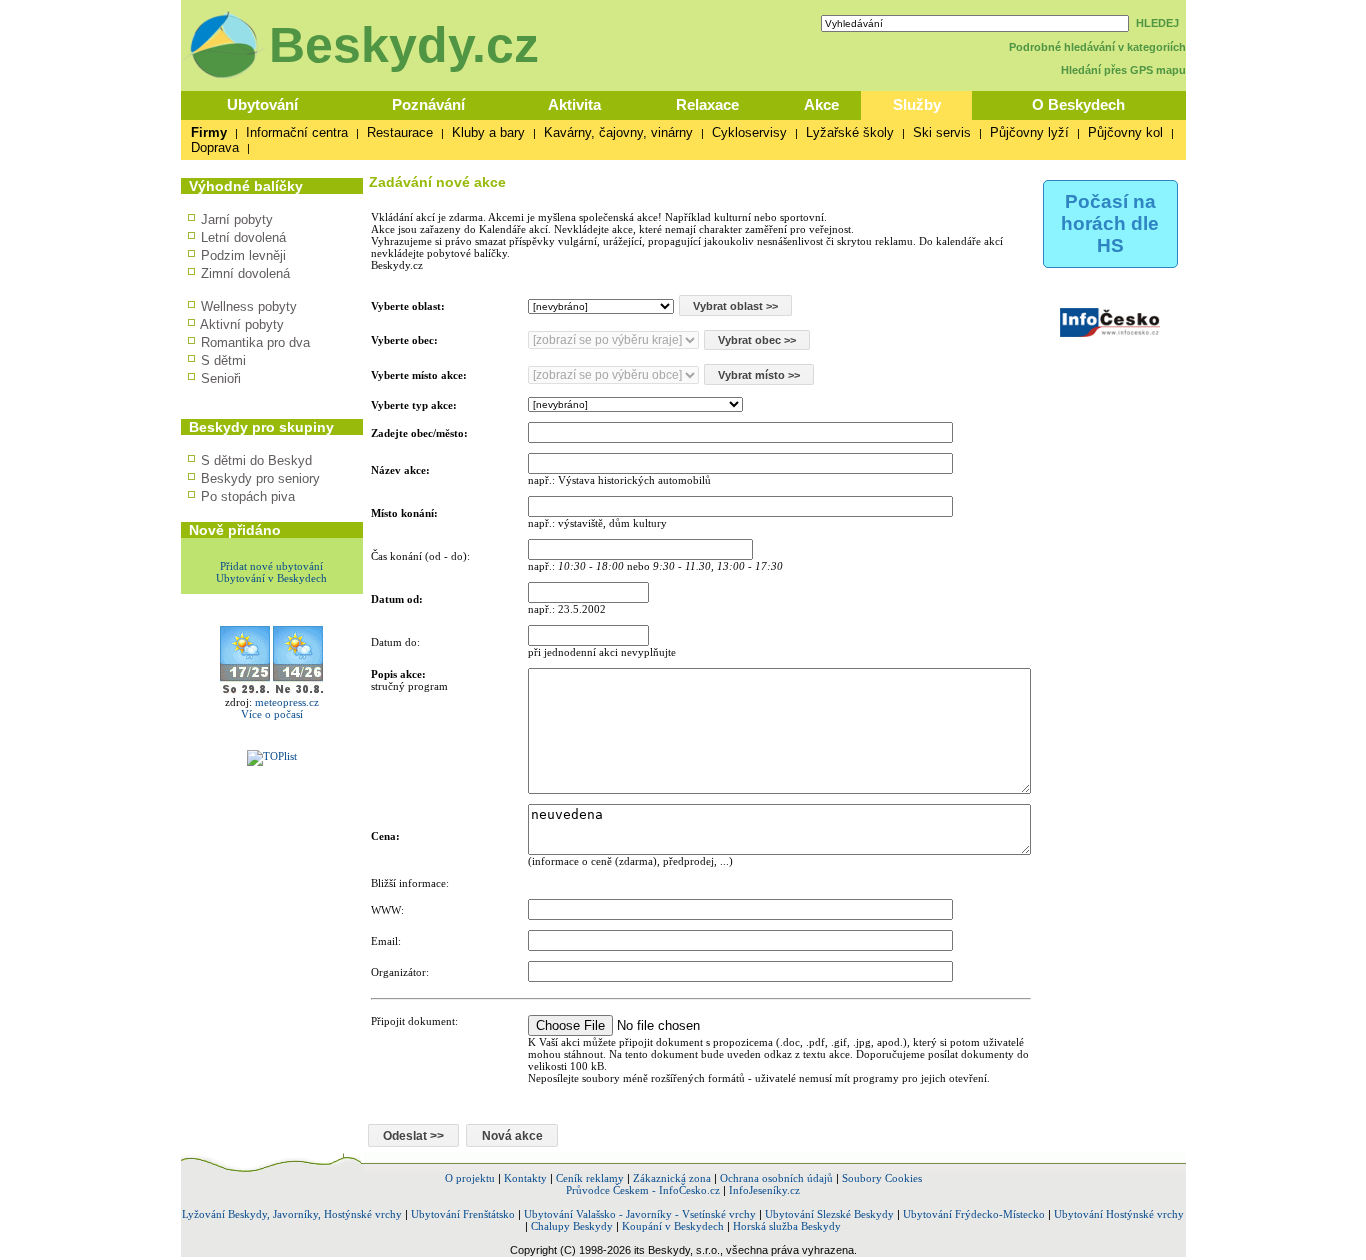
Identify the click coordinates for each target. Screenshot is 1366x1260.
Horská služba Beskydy (787, 1226)
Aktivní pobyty (242, 324)
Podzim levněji (243, 255)
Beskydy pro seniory (260, 478)
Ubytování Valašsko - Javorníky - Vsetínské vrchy (640, 1214)
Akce (821, 104)
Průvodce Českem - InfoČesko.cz (643, 1190)
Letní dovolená (243, 237)
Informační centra (297, 132)
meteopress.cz (287, 702)
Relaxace (707, 104)
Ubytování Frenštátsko (463, 1214)
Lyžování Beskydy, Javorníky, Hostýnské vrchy (292, 1214)
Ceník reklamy (590, 1178)
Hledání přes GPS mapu (1123, 70)
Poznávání (428, 104)
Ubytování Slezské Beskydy (829, 1214)
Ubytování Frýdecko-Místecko (974, 1214)
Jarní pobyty (237, 219)
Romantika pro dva (255, 342)
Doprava (215, 147)
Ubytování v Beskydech (271, 578)
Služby (917, 104)
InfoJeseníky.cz (764, 1190)
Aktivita (574, 104)
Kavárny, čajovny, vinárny (618, 132)
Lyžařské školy (850, 132)
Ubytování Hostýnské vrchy (1119, 1214)
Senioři (221, 378)
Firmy (209, 132)
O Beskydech (1078, 104)
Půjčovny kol (1125, 132)
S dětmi (223, 360)
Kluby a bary (488, 132)
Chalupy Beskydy (572, 1226)
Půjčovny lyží (1029, 132)
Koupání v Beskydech (673, 1226)
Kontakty (525, 1178)
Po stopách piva (248, 496)
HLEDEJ (1157, 23)
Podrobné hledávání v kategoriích (1097, 47)
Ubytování (262, 104)
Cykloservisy (749, 132)
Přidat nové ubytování (271, 566)
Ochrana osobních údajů (776, 1178)
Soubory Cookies (882, 1178)
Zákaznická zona (672, 1178)
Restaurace (400, 132)
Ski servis (942, 132)
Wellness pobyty (249, 306)
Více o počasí (272, 714)
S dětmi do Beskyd (256, 460)
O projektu (470, 1178)
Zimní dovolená (245, 273)
